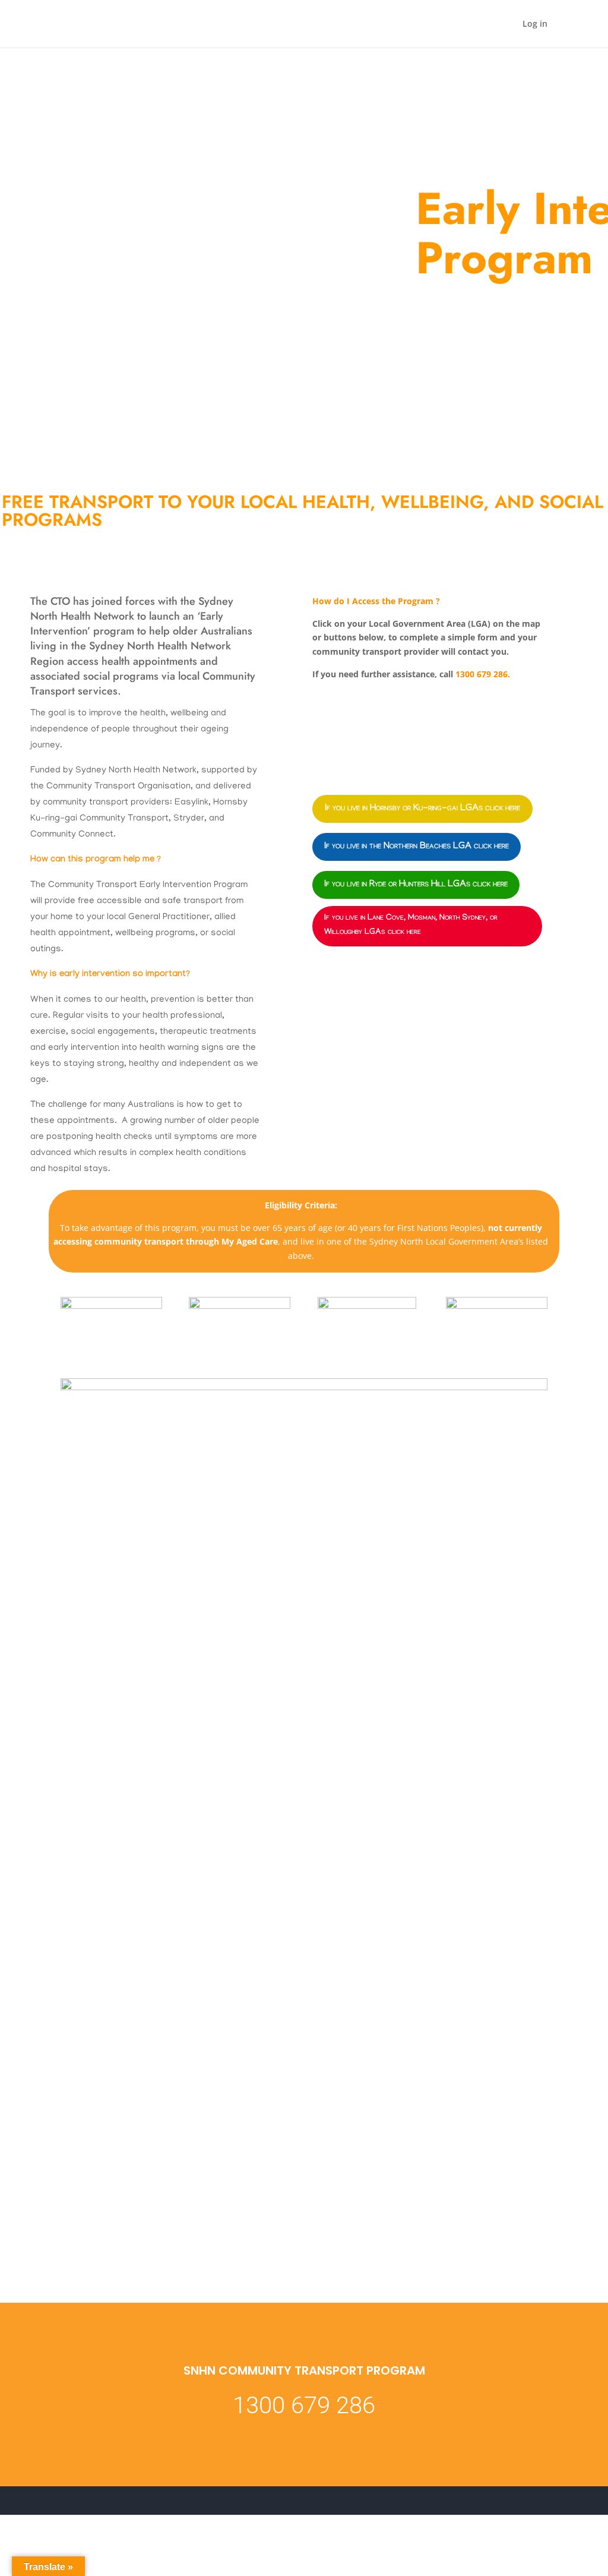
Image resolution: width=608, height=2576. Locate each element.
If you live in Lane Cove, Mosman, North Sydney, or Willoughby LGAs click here (411, 926)
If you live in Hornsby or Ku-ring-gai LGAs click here (422, 809)
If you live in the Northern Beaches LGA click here (417, 847)
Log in (535, 24)
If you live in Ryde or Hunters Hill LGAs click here (416, 885)
